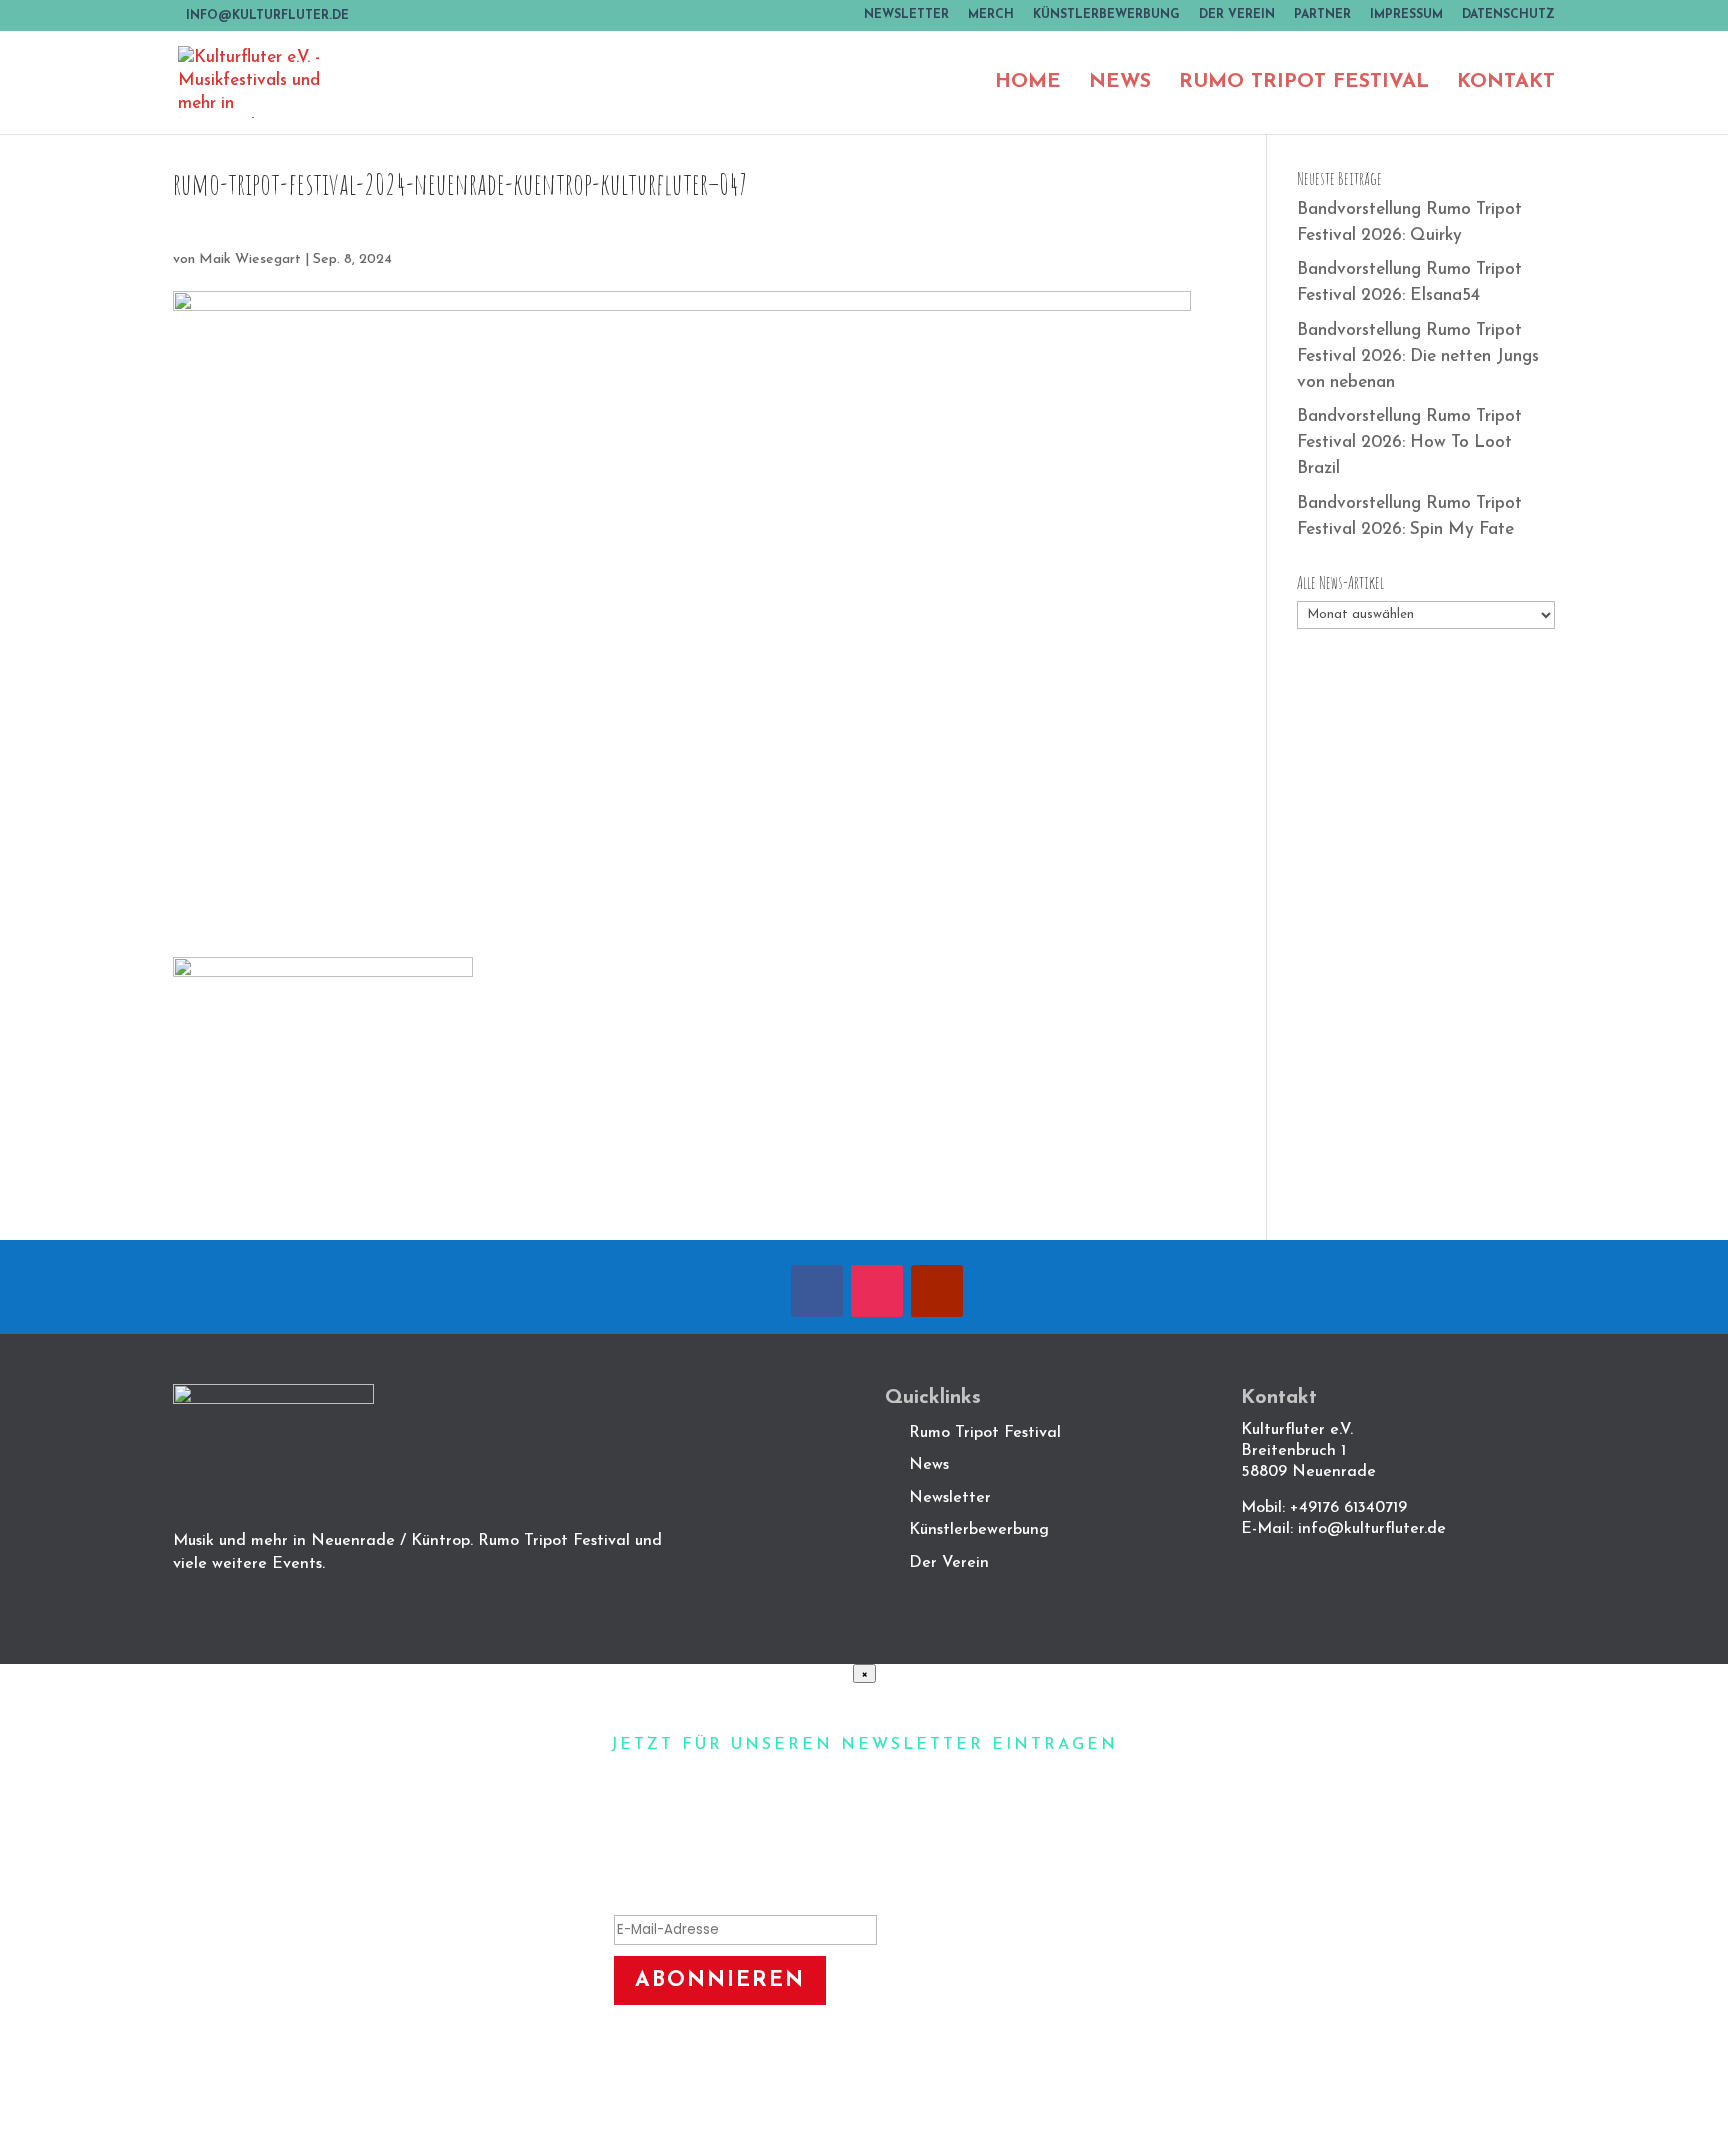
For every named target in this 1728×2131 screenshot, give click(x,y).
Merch (991, 15)
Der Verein (1237, 15)
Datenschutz (1508, 15)
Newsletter (906, 15)
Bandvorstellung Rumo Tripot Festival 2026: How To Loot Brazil (1409, 442)
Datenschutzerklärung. (1011, 2064)
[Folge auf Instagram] (877, 1291)
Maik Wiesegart (250, 259)
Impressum (1406, 15)
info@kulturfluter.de (1372, 1529)
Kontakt (1506, 83)
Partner (1322, 15)
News (1120, 83)
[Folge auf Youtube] (937, 1291)
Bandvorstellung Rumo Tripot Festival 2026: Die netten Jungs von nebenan (1418, 356)
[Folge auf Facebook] (817, 1291)
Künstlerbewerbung (1106, 15)
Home (1028, 83)
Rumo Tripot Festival (1304, 83)
